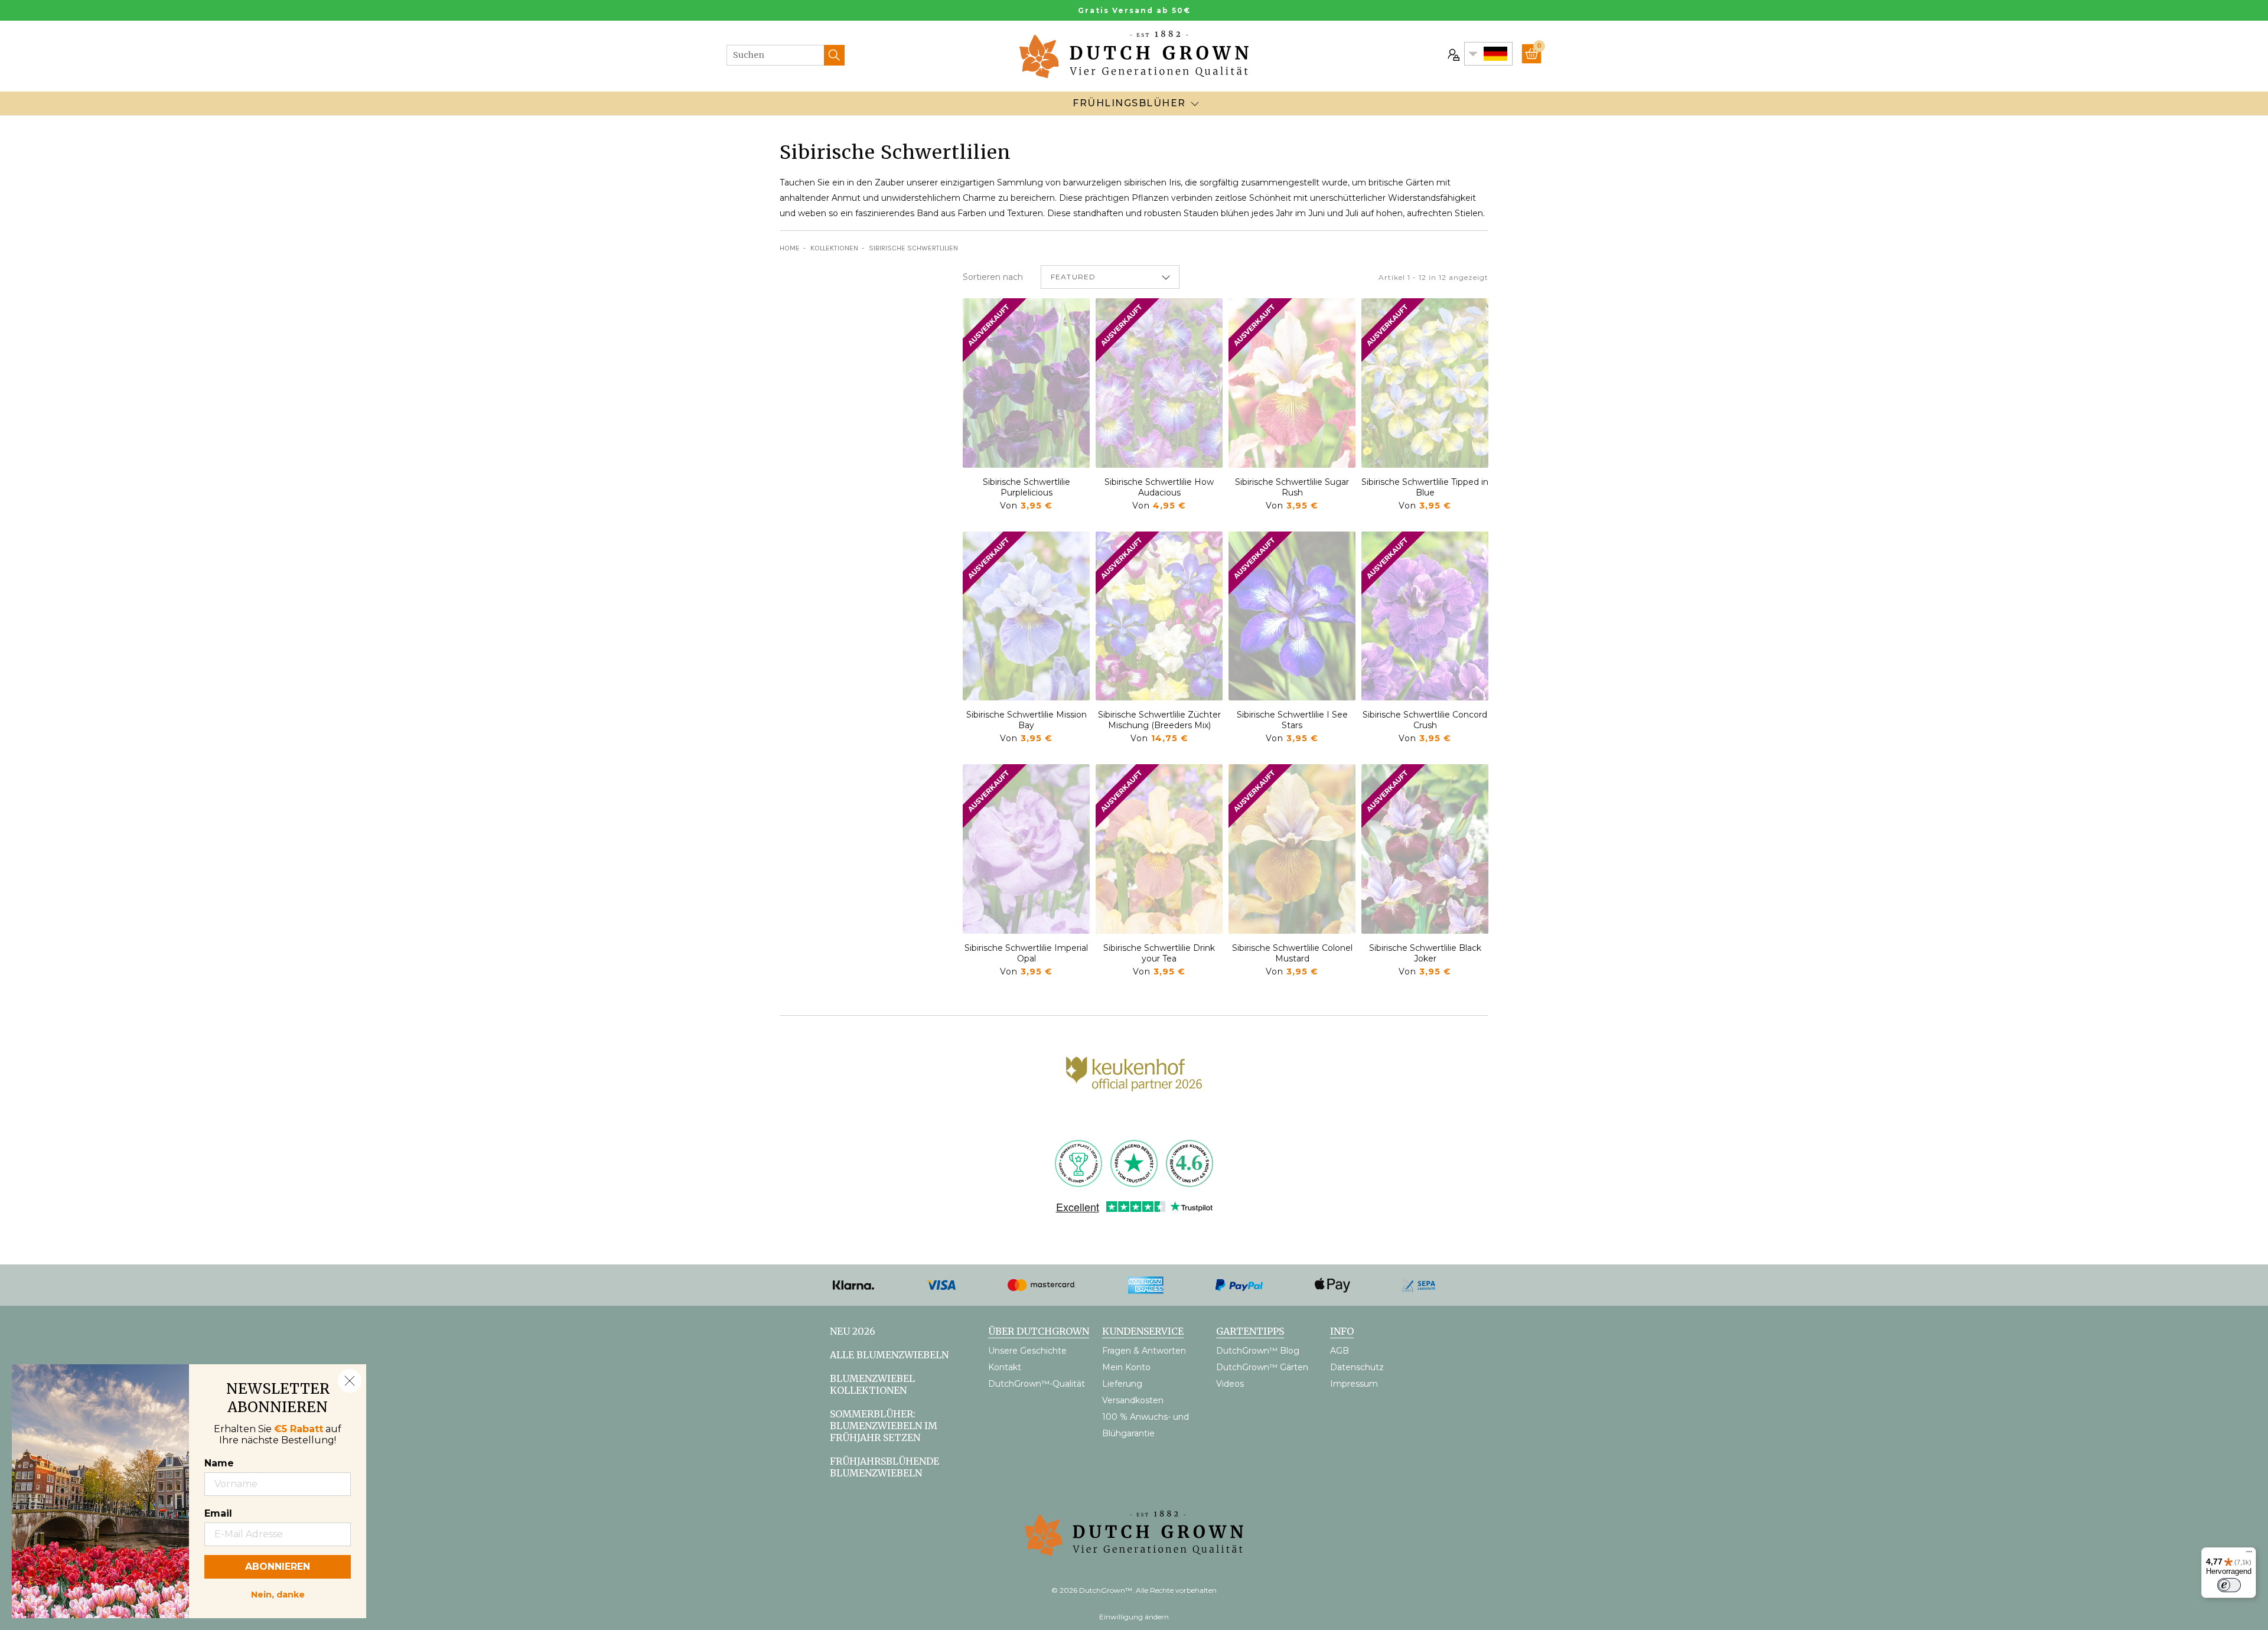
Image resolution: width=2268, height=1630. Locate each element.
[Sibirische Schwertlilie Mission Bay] (1026, 616)
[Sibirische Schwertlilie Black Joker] (1425, 849)
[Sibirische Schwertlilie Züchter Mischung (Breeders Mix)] (1159, 616)
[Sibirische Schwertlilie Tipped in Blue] (1425, 383)
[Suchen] (834, 55)
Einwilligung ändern (1134, 1617)
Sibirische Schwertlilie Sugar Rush (1292, 487)
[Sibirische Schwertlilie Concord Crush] (1425, 616)
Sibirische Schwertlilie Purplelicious (1027, 487)
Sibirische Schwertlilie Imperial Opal (1026, 953)
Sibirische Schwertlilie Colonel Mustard (1292, 953)
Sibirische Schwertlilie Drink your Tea (1159, 953)
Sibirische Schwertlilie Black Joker (1425, 953)
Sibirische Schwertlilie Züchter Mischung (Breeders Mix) (1159, 720)
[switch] (2229, 1585)
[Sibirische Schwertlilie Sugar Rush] (1292, 383)
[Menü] (2249, 1554)
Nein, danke (278, 1593)
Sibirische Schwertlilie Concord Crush (1425, 720)
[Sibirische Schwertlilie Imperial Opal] (1026, 849)
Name (219, 1463)
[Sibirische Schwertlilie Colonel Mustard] (1292, 849)
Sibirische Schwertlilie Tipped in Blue (1425, 487)
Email (218, 1513)
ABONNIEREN (278, 1567)
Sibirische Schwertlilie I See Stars (1292, 720)
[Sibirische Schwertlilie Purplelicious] (1026, 383)
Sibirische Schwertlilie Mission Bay (1027, 720)
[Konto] (1452, 54)
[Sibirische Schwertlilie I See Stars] (1292, 616)
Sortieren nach (993, 277)
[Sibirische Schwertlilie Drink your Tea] (1159, 849)
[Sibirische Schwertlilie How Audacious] (1159, 383)
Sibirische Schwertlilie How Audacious (1159, 487)
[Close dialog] (350, 1381)
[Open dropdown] (1195, 103)
